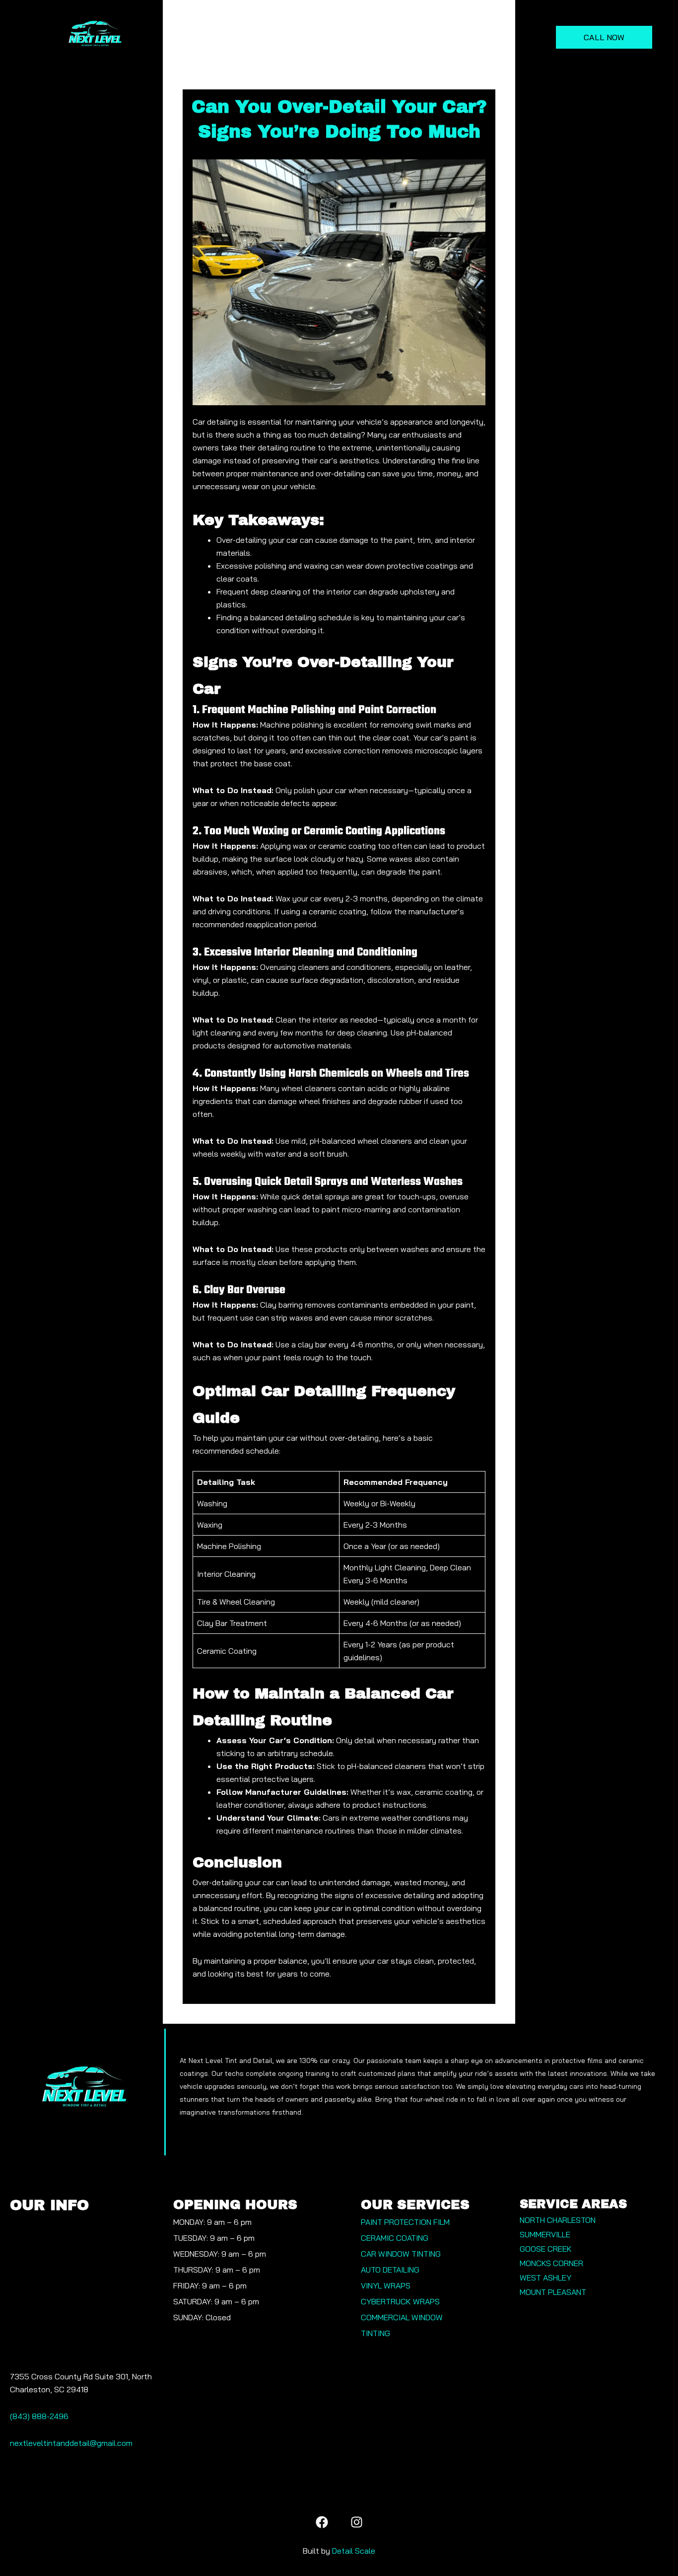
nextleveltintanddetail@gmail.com (71, 2443)
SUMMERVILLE (545, 2234)
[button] (232, 37)
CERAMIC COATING (395, 2238)
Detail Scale (354, 2551)
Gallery (359, 37)
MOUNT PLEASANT (553, 2292)
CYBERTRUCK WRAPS (400, 2301)
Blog (504, 37)
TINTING (375, 2333)
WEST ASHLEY (545, 2278)
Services (227, 37)
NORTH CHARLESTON (558, 2220)
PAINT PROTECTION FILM (405, 2222)
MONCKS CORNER (551, 2263)
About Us (299, 37)
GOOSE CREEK (546, 2249)
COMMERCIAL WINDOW (402, 2317)
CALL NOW (604, 37)
